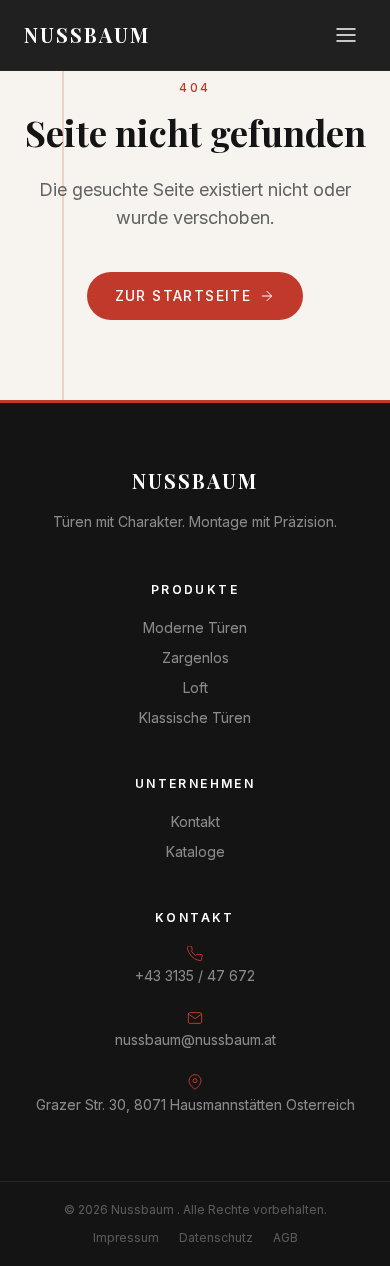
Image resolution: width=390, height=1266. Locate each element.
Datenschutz (216, 1237)
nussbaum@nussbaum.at (195, 1039)
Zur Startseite (183, 295)
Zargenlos (195, 657)
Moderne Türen (195, 627)
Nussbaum (195, 480)
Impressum (126, 1237)
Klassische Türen (195, 717)
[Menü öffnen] (346, 35)
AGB (285, 1237)
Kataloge (195, 851)
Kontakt (195, 821)
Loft (195, 687)
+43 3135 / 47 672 (195, 975)
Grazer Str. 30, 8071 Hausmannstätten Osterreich (195, 1104)
